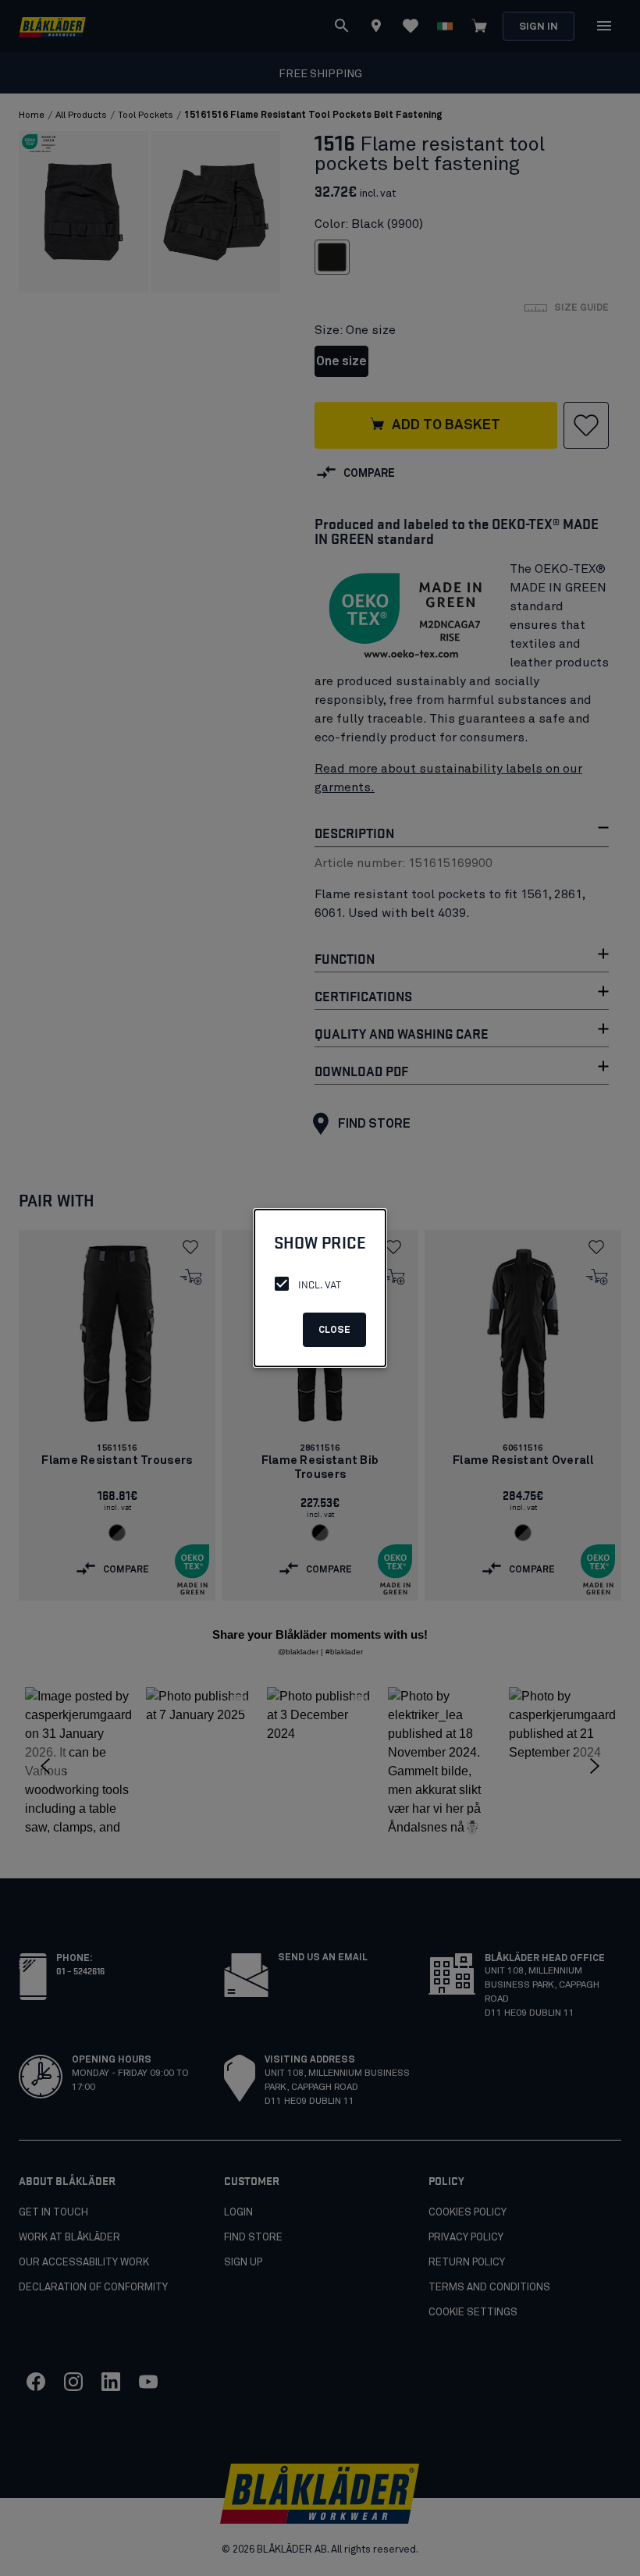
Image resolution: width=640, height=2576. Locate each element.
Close (334, 1331)
